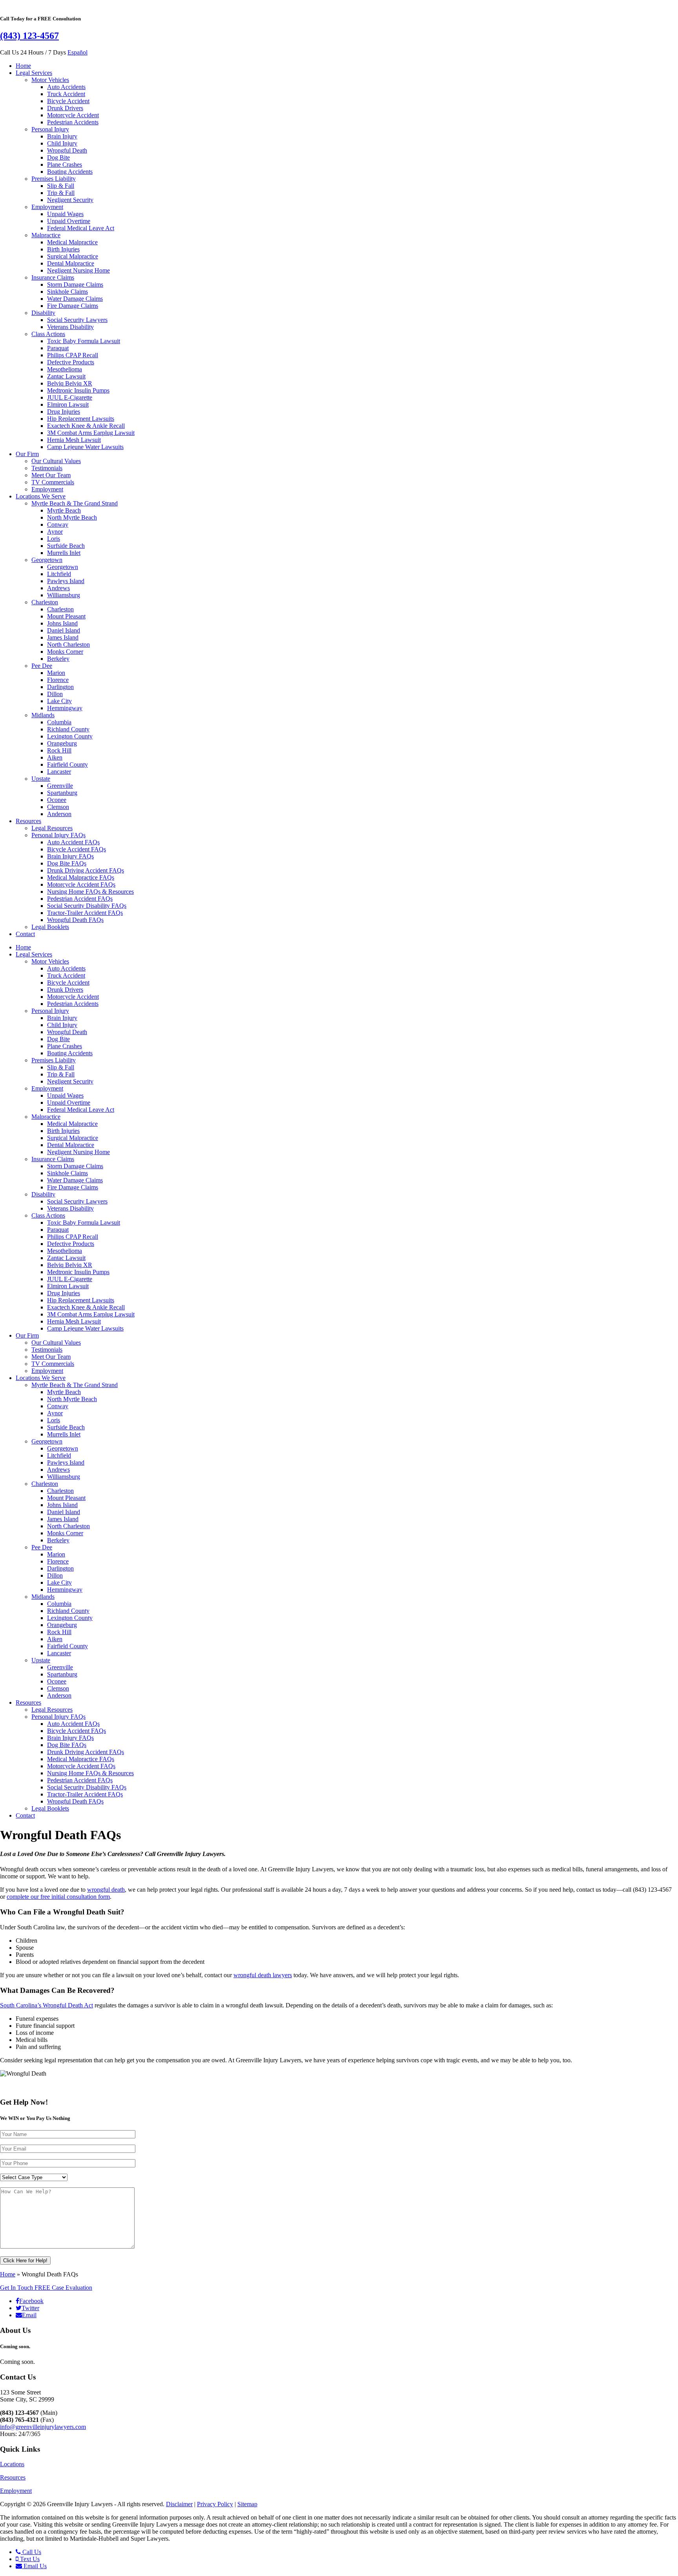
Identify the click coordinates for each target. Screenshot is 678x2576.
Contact (25, 934)
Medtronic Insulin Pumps (78, 390)
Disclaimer (179, 2504)
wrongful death (106, 1890)
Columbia (59, 722)
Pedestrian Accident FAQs (80, 899)
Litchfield (59, 574)
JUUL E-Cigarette (70, 397)
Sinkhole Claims (67, 292)
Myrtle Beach (64, 510)
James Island (63, 637)
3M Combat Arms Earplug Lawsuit (91, 433)
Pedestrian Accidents (73, 122)
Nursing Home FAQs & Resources (90, 892)
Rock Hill (59, 750)
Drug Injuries (64, 412)
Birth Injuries (63, 249)
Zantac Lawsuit (66, 376)
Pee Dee (42, 666)
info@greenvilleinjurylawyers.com (43, 2427)
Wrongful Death (67, 150)
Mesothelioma (65, 369)
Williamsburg (64, 595)
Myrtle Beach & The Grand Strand (75, 503)
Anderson (59, 814)
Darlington (60, 687)
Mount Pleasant (66, 616)
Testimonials (47, 468)
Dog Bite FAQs (67, 863)
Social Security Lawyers (77, 320)
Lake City (59, 701)
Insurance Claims (53, 277)
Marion (56, 673)
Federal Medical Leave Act (81, 228)
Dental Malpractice (71, 263)
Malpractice (46, 235)
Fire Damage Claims (73, 306)
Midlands (43, 715)
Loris (54, 539)
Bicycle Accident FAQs (77, 849)
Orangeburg (62, 743)
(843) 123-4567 (29, 36)
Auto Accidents (66, 87)
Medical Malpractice (72, 242)
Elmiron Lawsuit (68, 404)
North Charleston (68, 644)
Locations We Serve (41, 496)
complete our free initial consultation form (58, 1897)
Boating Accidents (70, 172)
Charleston (45, 602)
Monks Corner (65, 652)
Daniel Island (64, 630)
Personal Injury (50, 129)
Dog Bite (58, 157)
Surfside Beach (66, 546)
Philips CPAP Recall (73, 355)
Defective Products (71, 362)
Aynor (55, 532)
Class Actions (48, 334)
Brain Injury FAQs (70, 856)
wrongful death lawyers (263, 1975)
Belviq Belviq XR (70, 383)
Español (77, 52)
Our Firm (27, 454)
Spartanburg (62, 793)
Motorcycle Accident (73, 115)
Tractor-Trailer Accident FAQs (85, 913)
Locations (12, 2464)
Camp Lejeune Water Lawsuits (85, 447)
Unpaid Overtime (69, 221)
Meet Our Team (51, 475)
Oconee (57, 800)
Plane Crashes (65, 165)
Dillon (55, 694)
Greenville (60, 786)
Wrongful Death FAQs (75, 920)
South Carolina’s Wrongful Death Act (46, 2005)
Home (23, 66)
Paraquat (58, 348)
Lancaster (59, 772)
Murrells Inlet (64, 553)
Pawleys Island (66, 581)
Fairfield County (67, 764)
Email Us (34, 2566)
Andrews (58, 588)
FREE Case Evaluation (46, 2288)
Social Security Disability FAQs (87, 906)
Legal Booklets (50, 927)
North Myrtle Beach (72, 517)
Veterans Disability (70, 327)
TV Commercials (53, 482)
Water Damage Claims (75, 299)
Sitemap (247, 2504)
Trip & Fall (61, 193)
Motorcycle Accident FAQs (81, 884)
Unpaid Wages (65, 214)
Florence (58, 680)
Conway (58, 524)
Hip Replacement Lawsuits (81, 419)
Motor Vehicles (50, 80)
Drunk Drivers (65, 108)
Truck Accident (66, 94)
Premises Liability (54, 179)
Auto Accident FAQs (73, 842)
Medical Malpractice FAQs (81, 877)
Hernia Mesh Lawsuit (74, 440)
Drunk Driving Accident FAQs (86, 870)
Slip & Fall (61, 186)
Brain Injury (62, 136)
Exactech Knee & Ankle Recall (86, 426)
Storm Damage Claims (75, 285)
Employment (47, 207)
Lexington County (70, 736)
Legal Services (34, 73)
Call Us (31, 2552)
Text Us (29, 2559)
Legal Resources (52, 828)
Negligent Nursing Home (78, 270)
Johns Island (62, 623)
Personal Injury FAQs (58, 835)
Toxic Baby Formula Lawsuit (84, 341)
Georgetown (47, 560)
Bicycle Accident (68, 101)
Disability (43, 313)
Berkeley (58, 659)
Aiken (55, 757)
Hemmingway (65, 708)
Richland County (68, 729)
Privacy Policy (215, 2504)
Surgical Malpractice (73, 256)
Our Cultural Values (56, 461)
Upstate (41, 779)
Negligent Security (70, 200)
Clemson (58, 807)
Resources (28, 821)
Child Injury (62, 143)
